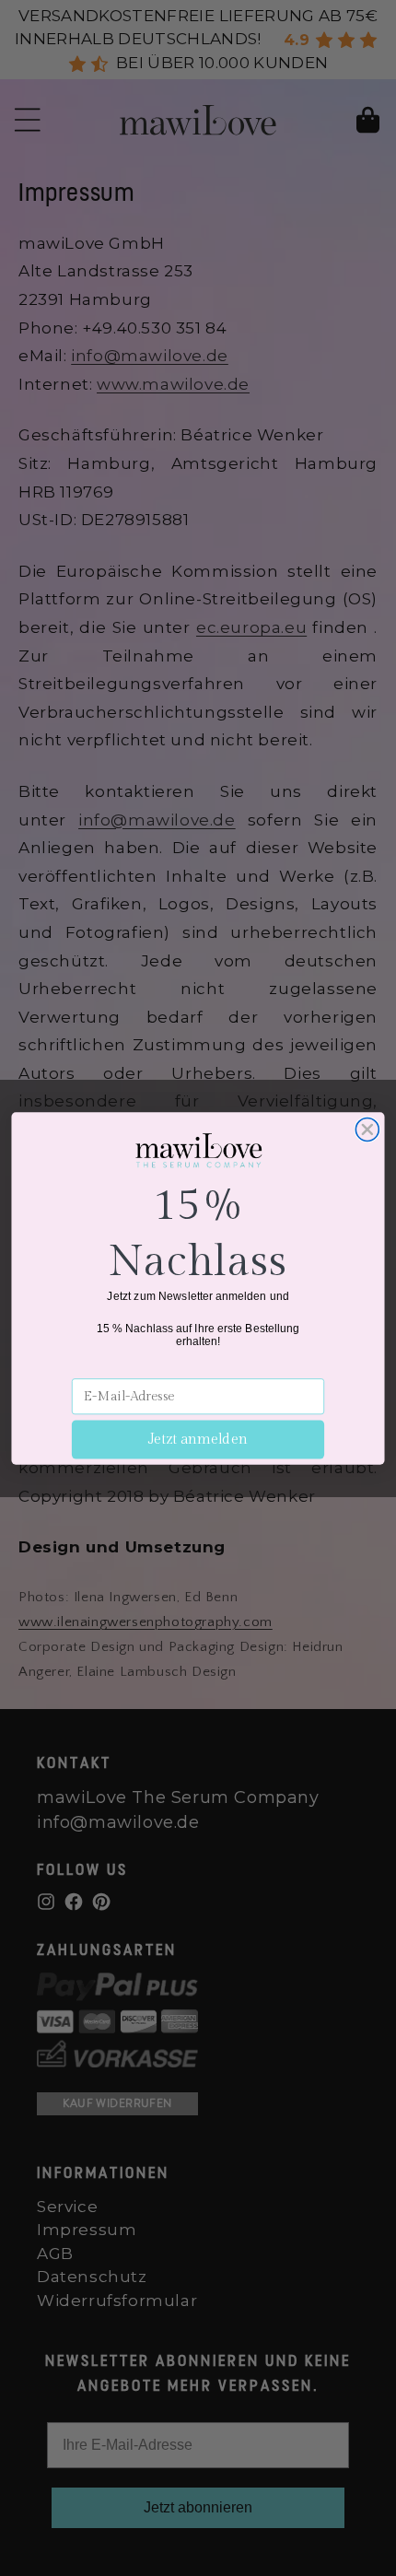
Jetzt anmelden (198, 1440)
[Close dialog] (367, 1129)
